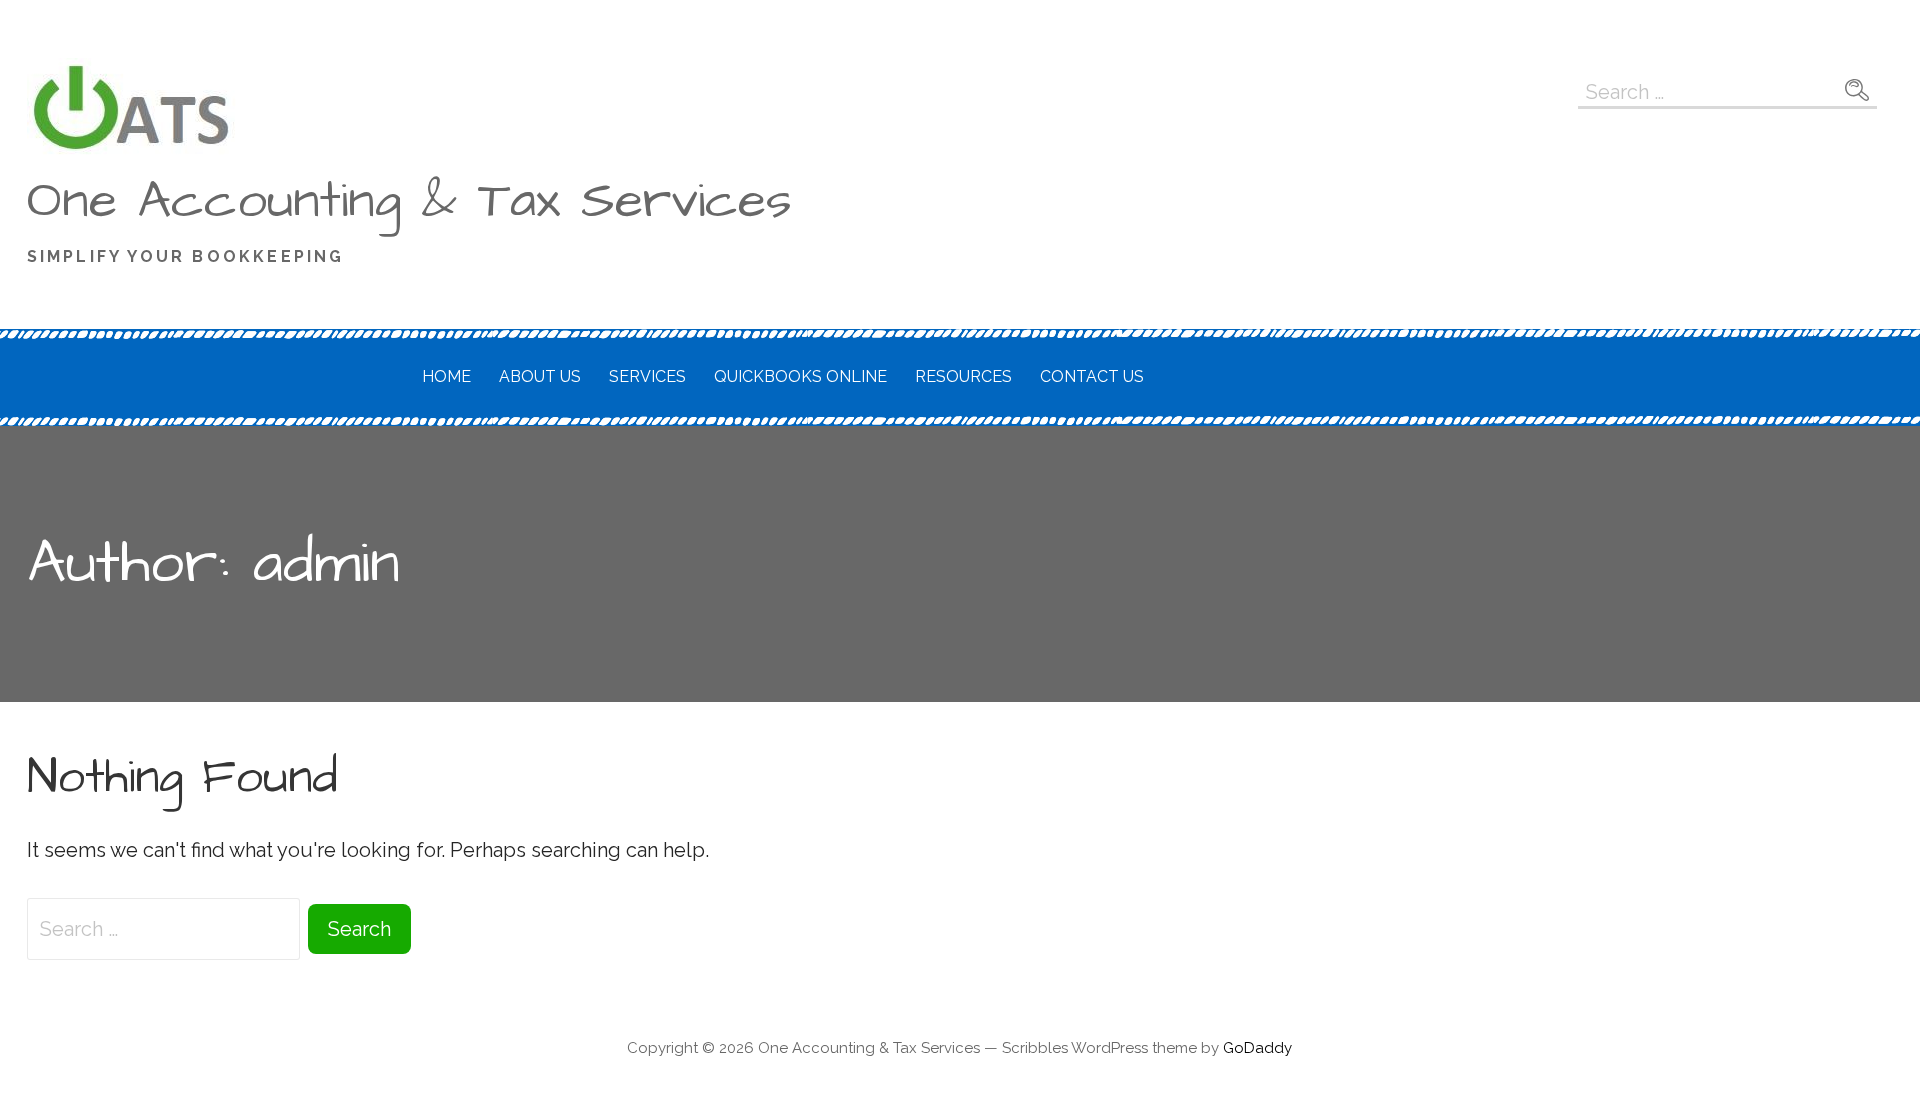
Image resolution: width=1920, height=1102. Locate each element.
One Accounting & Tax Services (409, 201)
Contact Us (1092, 376)
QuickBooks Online (800, 376)
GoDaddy (1257, 1048)
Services (647, 376)
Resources (963, 376)
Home (446, 376)
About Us (540, 376)
